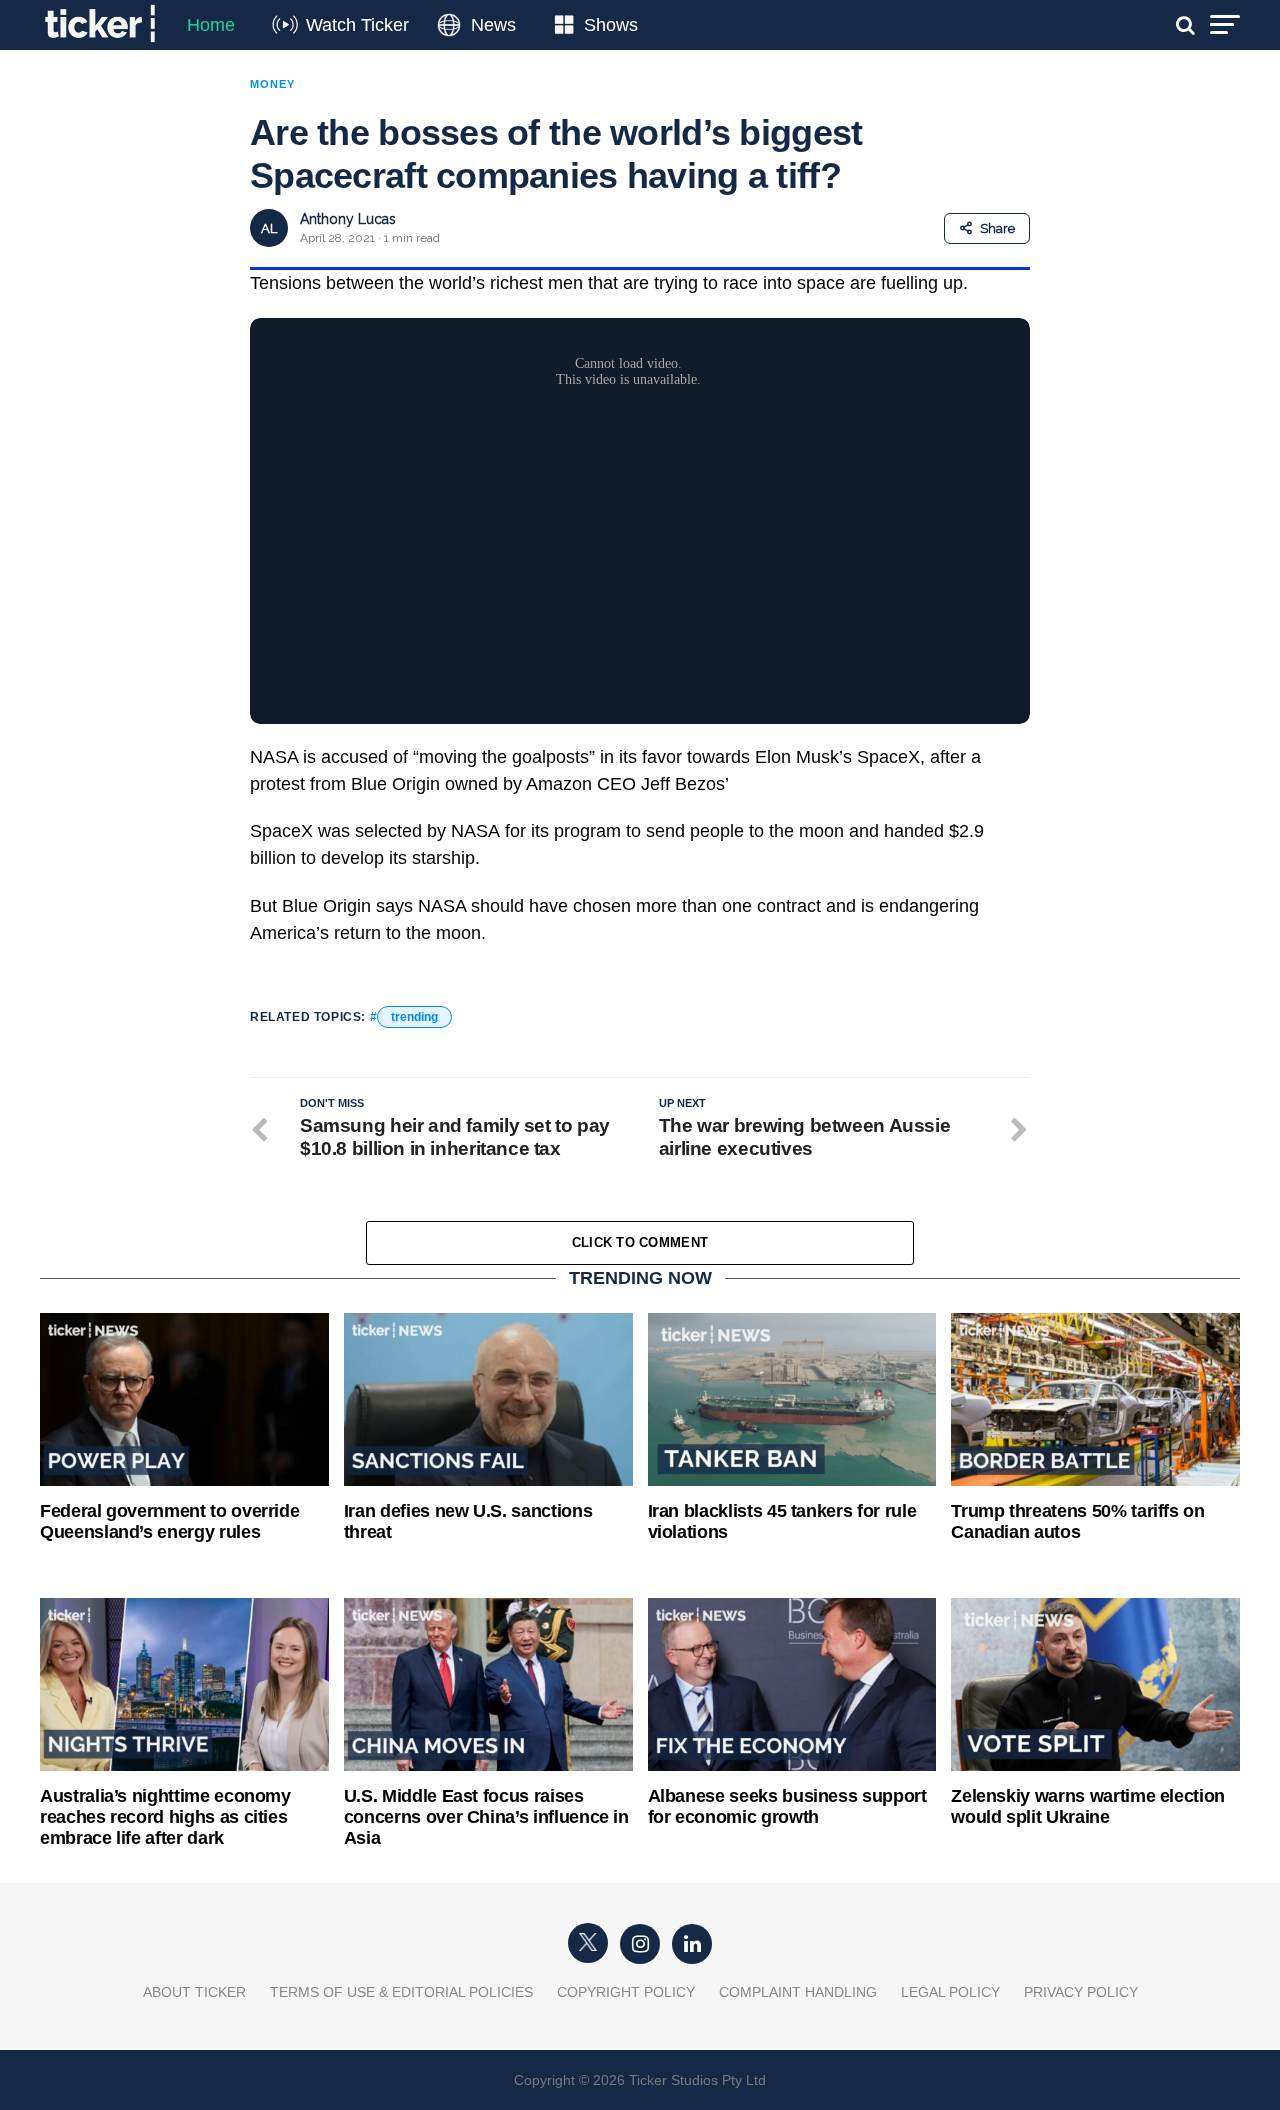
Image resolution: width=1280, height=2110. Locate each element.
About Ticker (194, 1992)
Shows (611, 25)
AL (269, 228)
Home (211, 25)
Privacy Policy (1081, 1992)
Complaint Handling (798, 1992)
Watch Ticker (357, 25)
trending (414, 1017)
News (493, 25)
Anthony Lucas (348, 219)
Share (997, 228)
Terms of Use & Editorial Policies (401, 1992)
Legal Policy (950, 1992)
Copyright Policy (626, 1992)
